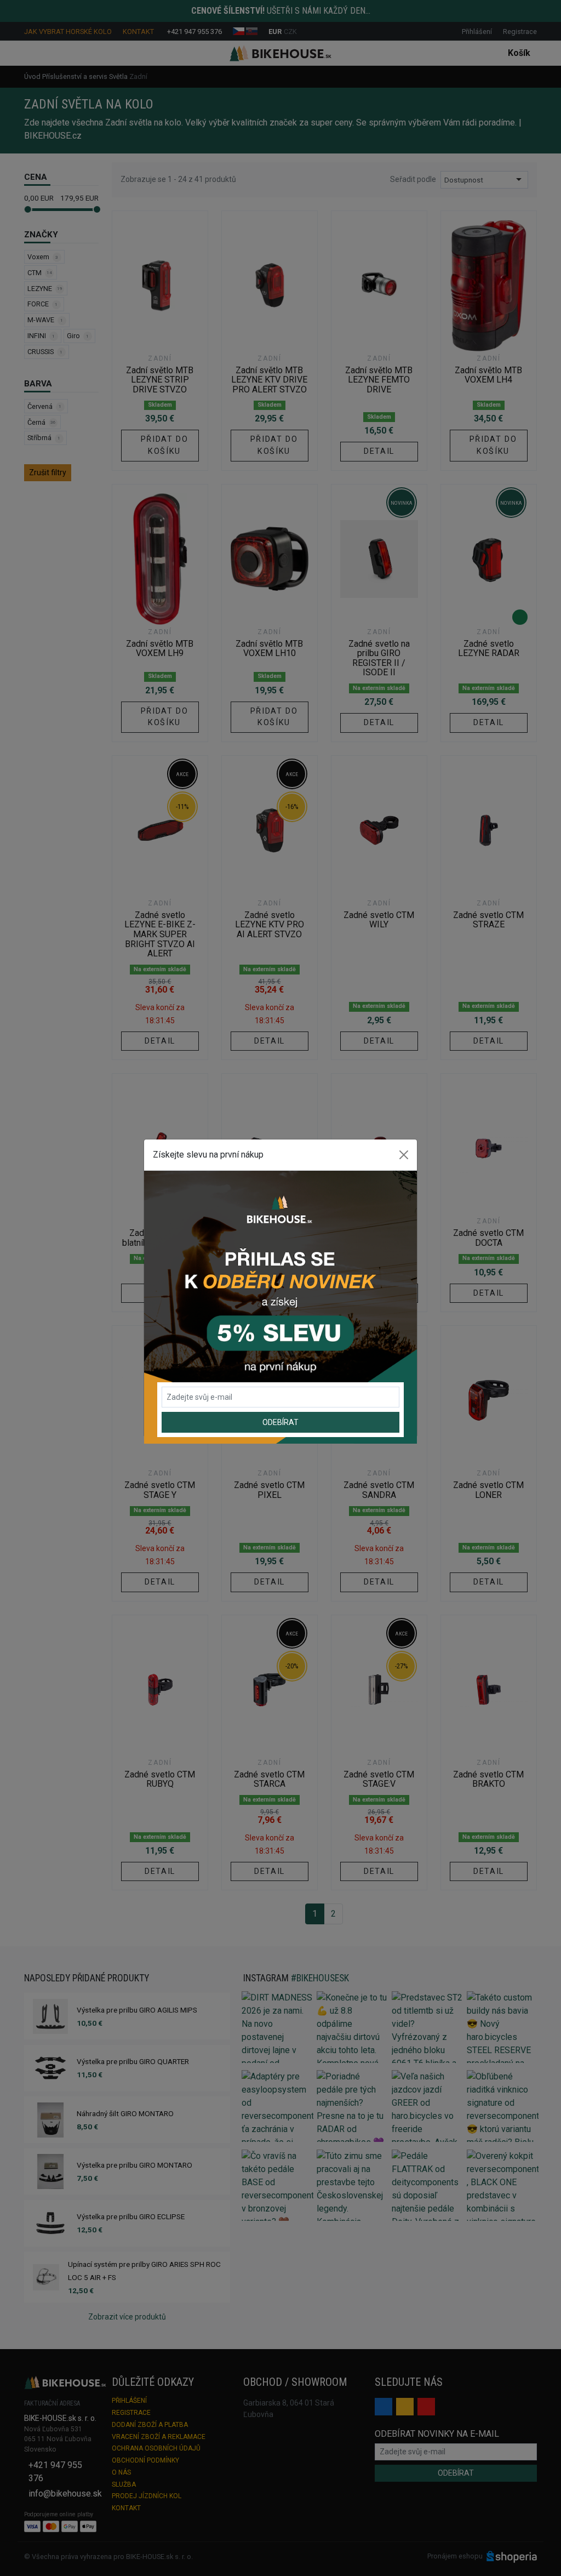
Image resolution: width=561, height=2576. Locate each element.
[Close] (404, 1155)
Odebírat (280, 1422)
